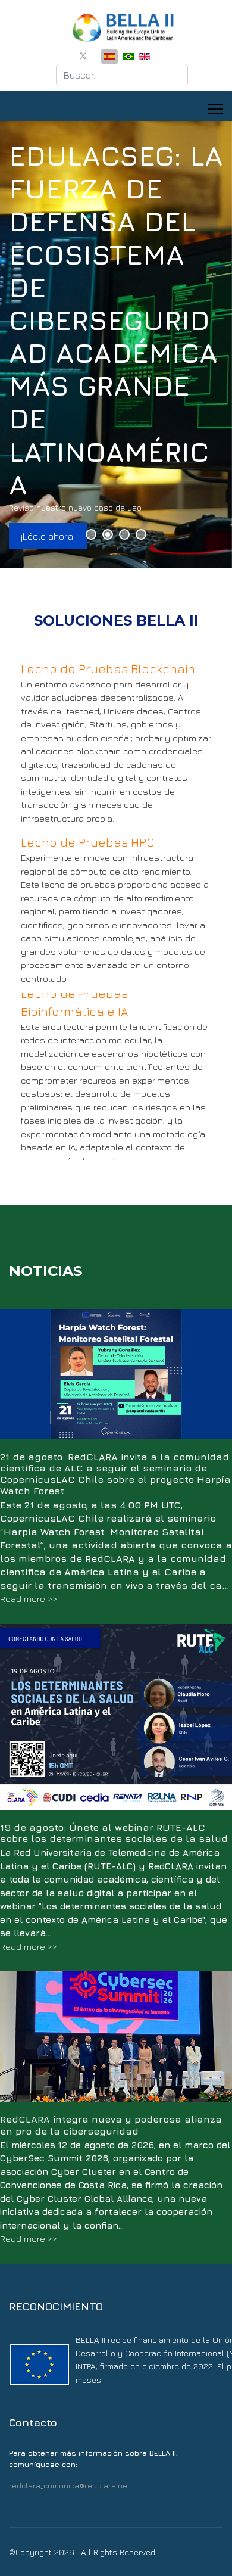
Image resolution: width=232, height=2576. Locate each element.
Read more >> (29, 1599)
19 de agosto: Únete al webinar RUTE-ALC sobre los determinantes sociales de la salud (114, 1833)
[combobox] (122, 75)
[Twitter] (83, 56)
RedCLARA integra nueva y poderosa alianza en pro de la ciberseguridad (111, 2125)
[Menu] (216, 109)
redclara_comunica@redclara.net (69, 2486)
